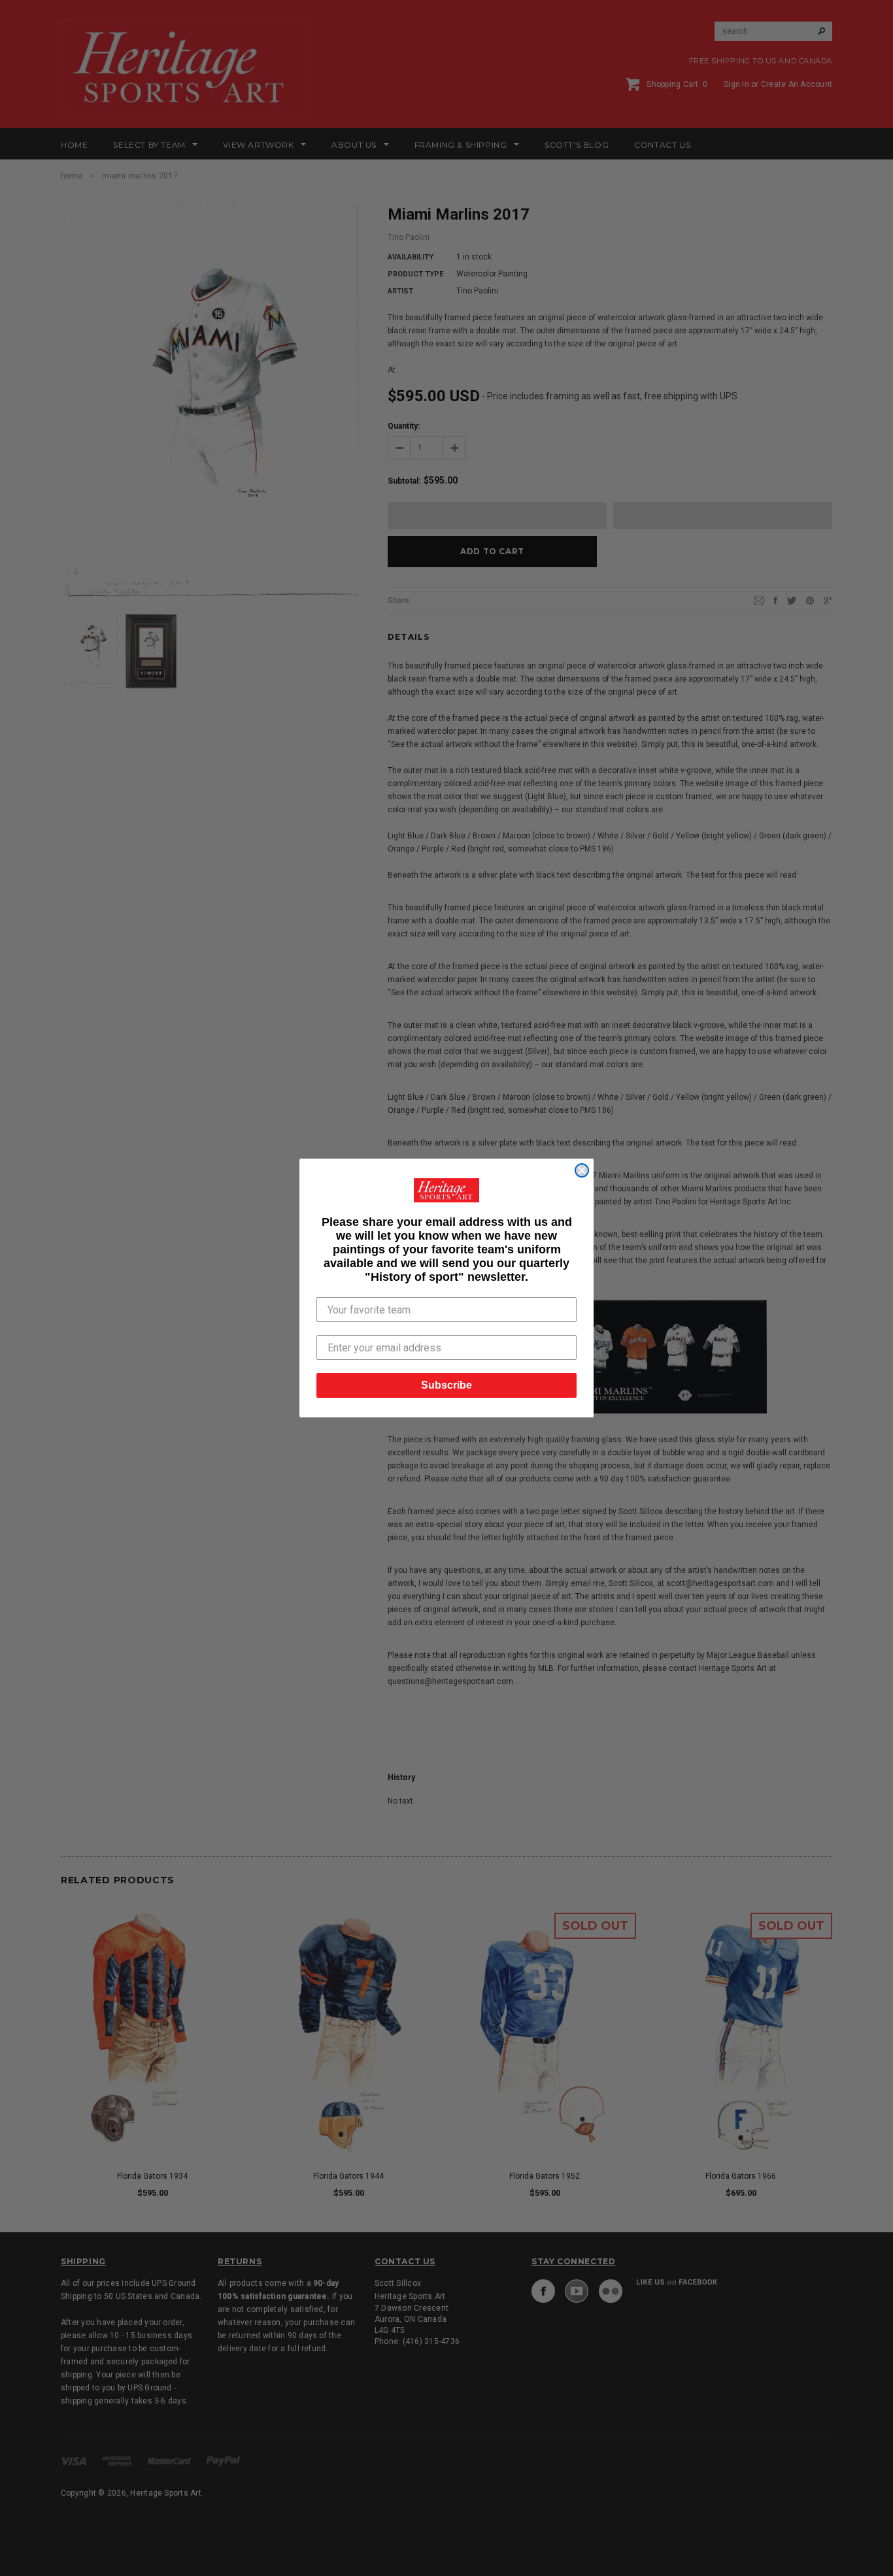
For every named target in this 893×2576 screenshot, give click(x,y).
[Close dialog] (582, 1170)
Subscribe (446, 1385)
